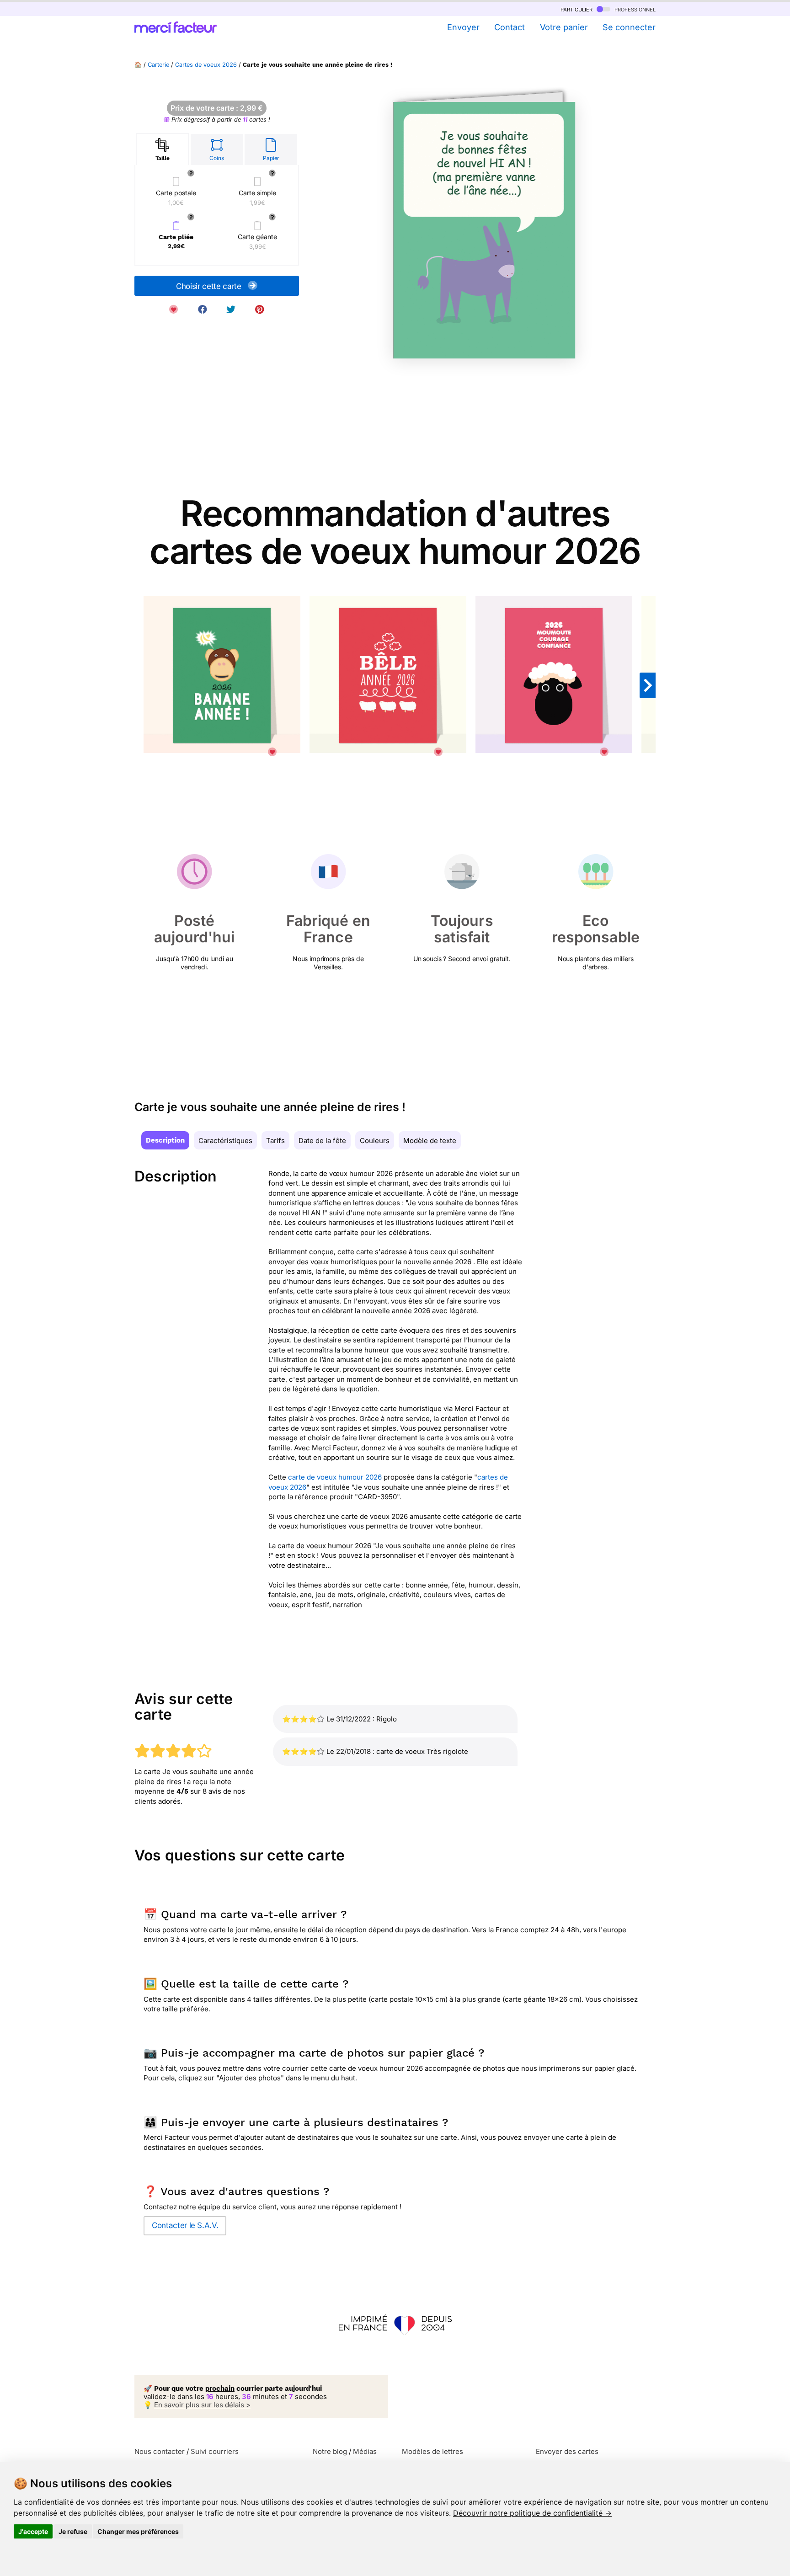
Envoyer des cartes (567, 2451)
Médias (365, 2451)
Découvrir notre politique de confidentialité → (532, 2513)
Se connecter (629, 27)
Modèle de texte (430, 1141)
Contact (510, 27)
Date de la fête (322, 1141)
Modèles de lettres (432, 2451)
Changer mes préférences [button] (138, 2531)
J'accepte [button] (33, 2531)
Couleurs (375, 1141)
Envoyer (463, 27)
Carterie (158, 65)
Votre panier (564, 27)
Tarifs (275, 1141)
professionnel (634, 9)
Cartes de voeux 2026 (206, 65)
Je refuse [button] (73, 2531)
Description (165, 1140)
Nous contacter (160, 2451)
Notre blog (330, 2451)
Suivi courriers (215, 2451)
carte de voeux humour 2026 (335, 1477)
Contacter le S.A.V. (185, 2225)
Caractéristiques (225, 1141)
